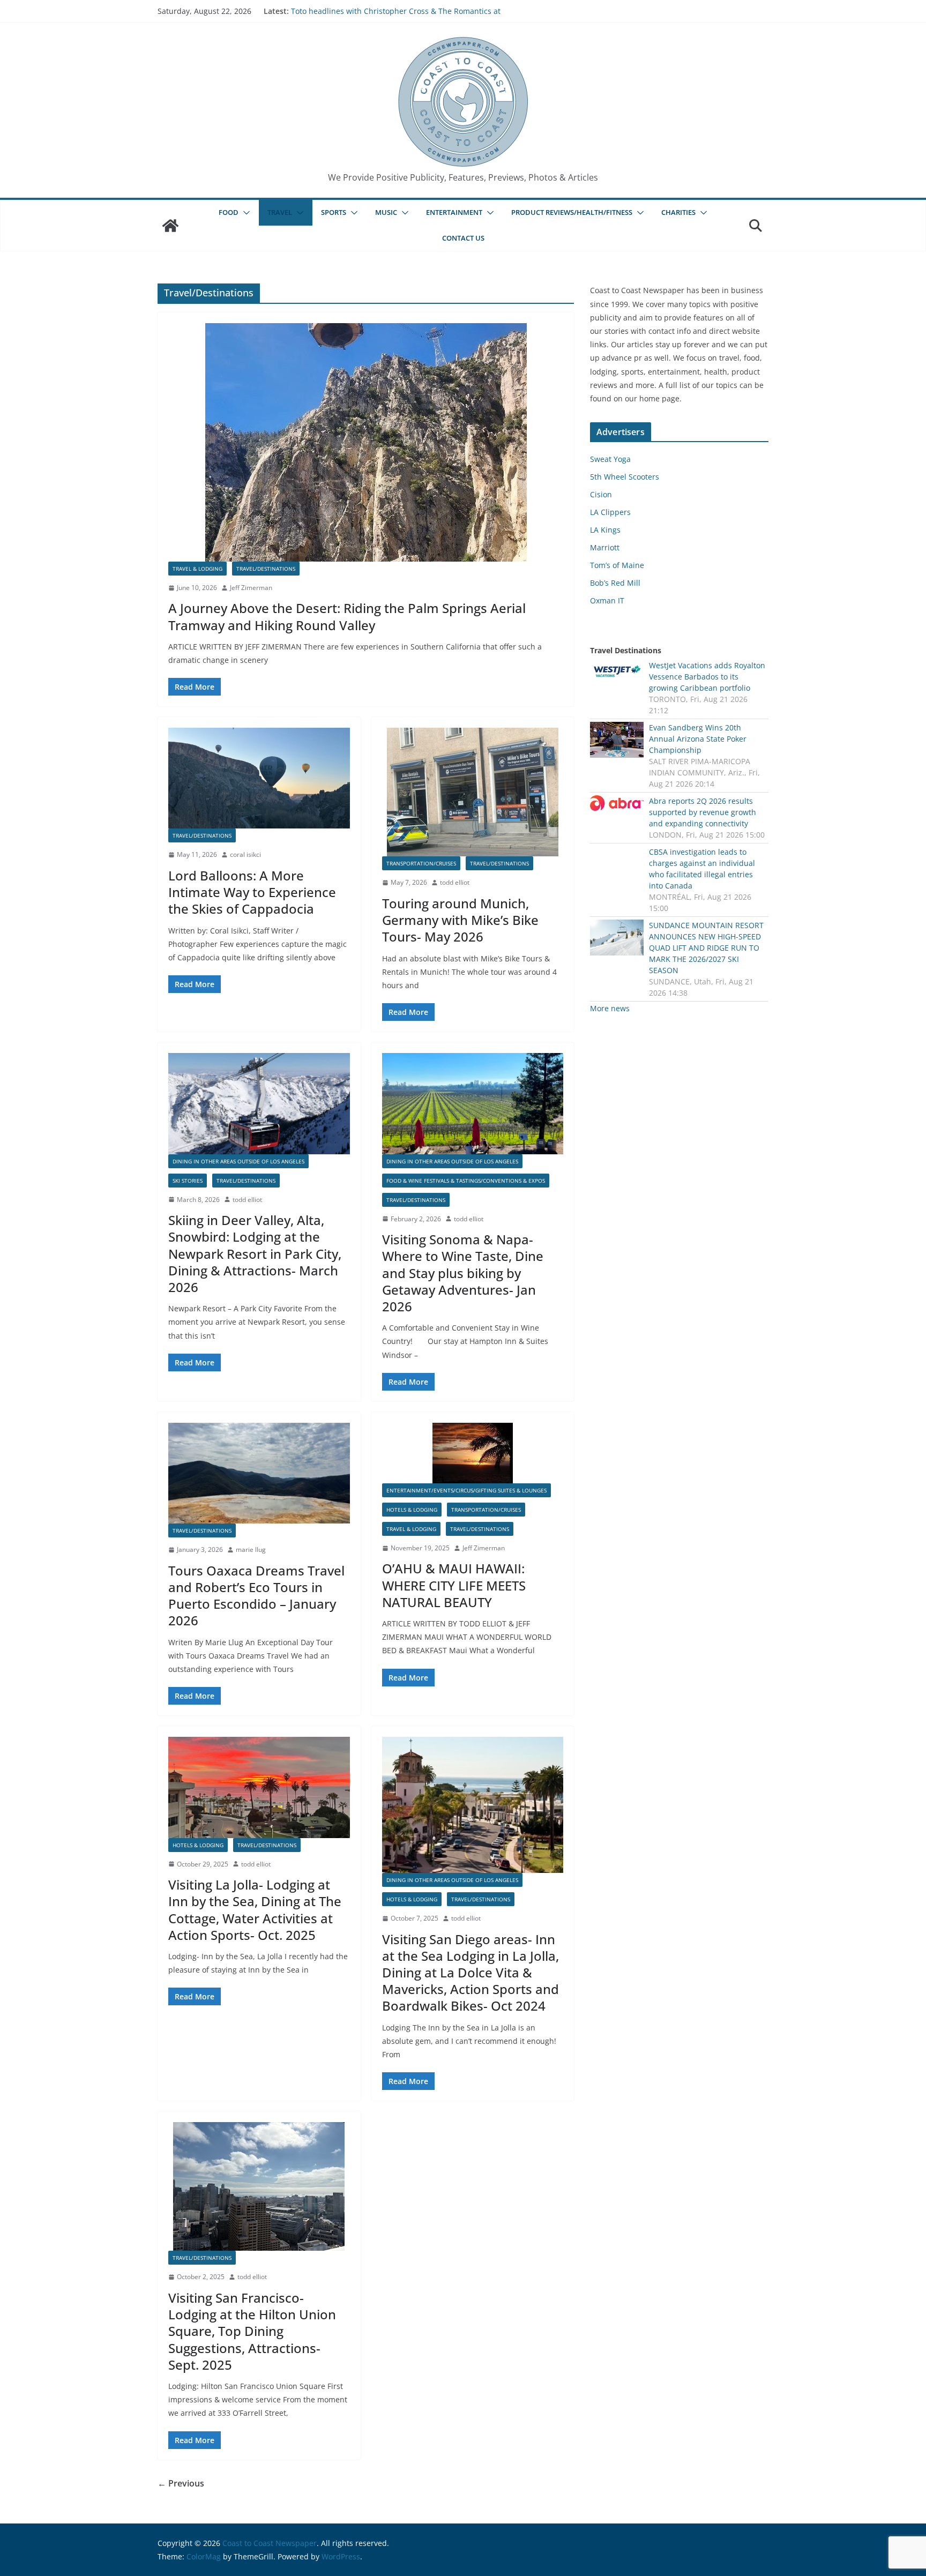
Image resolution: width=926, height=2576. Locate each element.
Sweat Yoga (610, 459)
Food (229, 212)
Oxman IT (607, 600)
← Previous (181, 2483)
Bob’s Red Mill (615, 583)
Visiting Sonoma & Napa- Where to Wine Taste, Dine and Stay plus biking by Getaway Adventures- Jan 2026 (463, 1273)
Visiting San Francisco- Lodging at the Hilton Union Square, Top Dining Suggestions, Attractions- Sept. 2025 (252, 2331)
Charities (678, 212)
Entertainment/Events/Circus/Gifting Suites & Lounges (466, 1490)
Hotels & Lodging (412, 1510)
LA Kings (605, 530)
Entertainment (454, 212)
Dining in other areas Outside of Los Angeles (238, 1161)
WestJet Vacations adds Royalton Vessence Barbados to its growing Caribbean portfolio (707, 677)
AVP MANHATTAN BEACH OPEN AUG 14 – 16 (369, 11)
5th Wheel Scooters (625, 477)
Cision (601, 494)
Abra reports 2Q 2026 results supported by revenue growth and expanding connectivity (703, 812)
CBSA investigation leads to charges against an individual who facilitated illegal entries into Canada (702, 869)
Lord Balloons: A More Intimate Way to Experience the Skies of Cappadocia (252, 892)
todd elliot (455, 882)
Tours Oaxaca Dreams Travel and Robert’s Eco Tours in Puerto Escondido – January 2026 (256, 1596)
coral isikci (245, 854)
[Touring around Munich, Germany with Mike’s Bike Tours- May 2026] (473, 792)
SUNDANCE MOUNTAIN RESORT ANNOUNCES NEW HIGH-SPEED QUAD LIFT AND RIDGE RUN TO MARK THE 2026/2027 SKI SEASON (706, 948)
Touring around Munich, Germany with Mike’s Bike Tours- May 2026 (460, 920)
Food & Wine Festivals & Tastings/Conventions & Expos (466, 1181)
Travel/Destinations (266, 569)
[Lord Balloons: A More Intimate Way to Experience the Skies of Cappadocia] (259, 778)
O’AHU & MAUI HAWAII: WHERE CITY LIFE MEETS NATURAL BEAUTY (454, 1585)
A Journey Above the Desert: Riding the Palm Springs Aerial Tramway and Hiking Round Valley (347, 616)
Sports (334, 212)
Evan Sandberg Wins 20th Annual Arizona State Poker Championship (698, 739)
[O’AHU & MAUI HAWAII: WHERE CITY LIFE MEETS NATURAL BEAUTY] (473, 1453)
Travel (280, 212)
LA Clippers (610, 512)
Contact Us (463, 238)
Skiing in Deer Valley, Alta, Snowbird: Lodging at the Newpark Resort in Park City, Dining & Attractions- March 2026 (255, 1253)
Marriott (605, 547)
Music (386, 212)
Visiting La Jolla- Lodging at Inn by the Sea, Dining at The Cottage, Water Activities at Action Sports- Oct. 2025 (255, 1910)
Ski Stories (188, 1181)
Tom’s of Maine (617, 565)
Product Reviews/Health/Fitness (572, 212)
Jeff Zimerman (251, 588)
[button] (244, 213)
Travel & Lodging (197, 569)
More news (610, 1008)
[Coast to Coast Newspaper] (170, 226)
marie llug (251, 1550)
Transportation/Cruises (421, 863)
